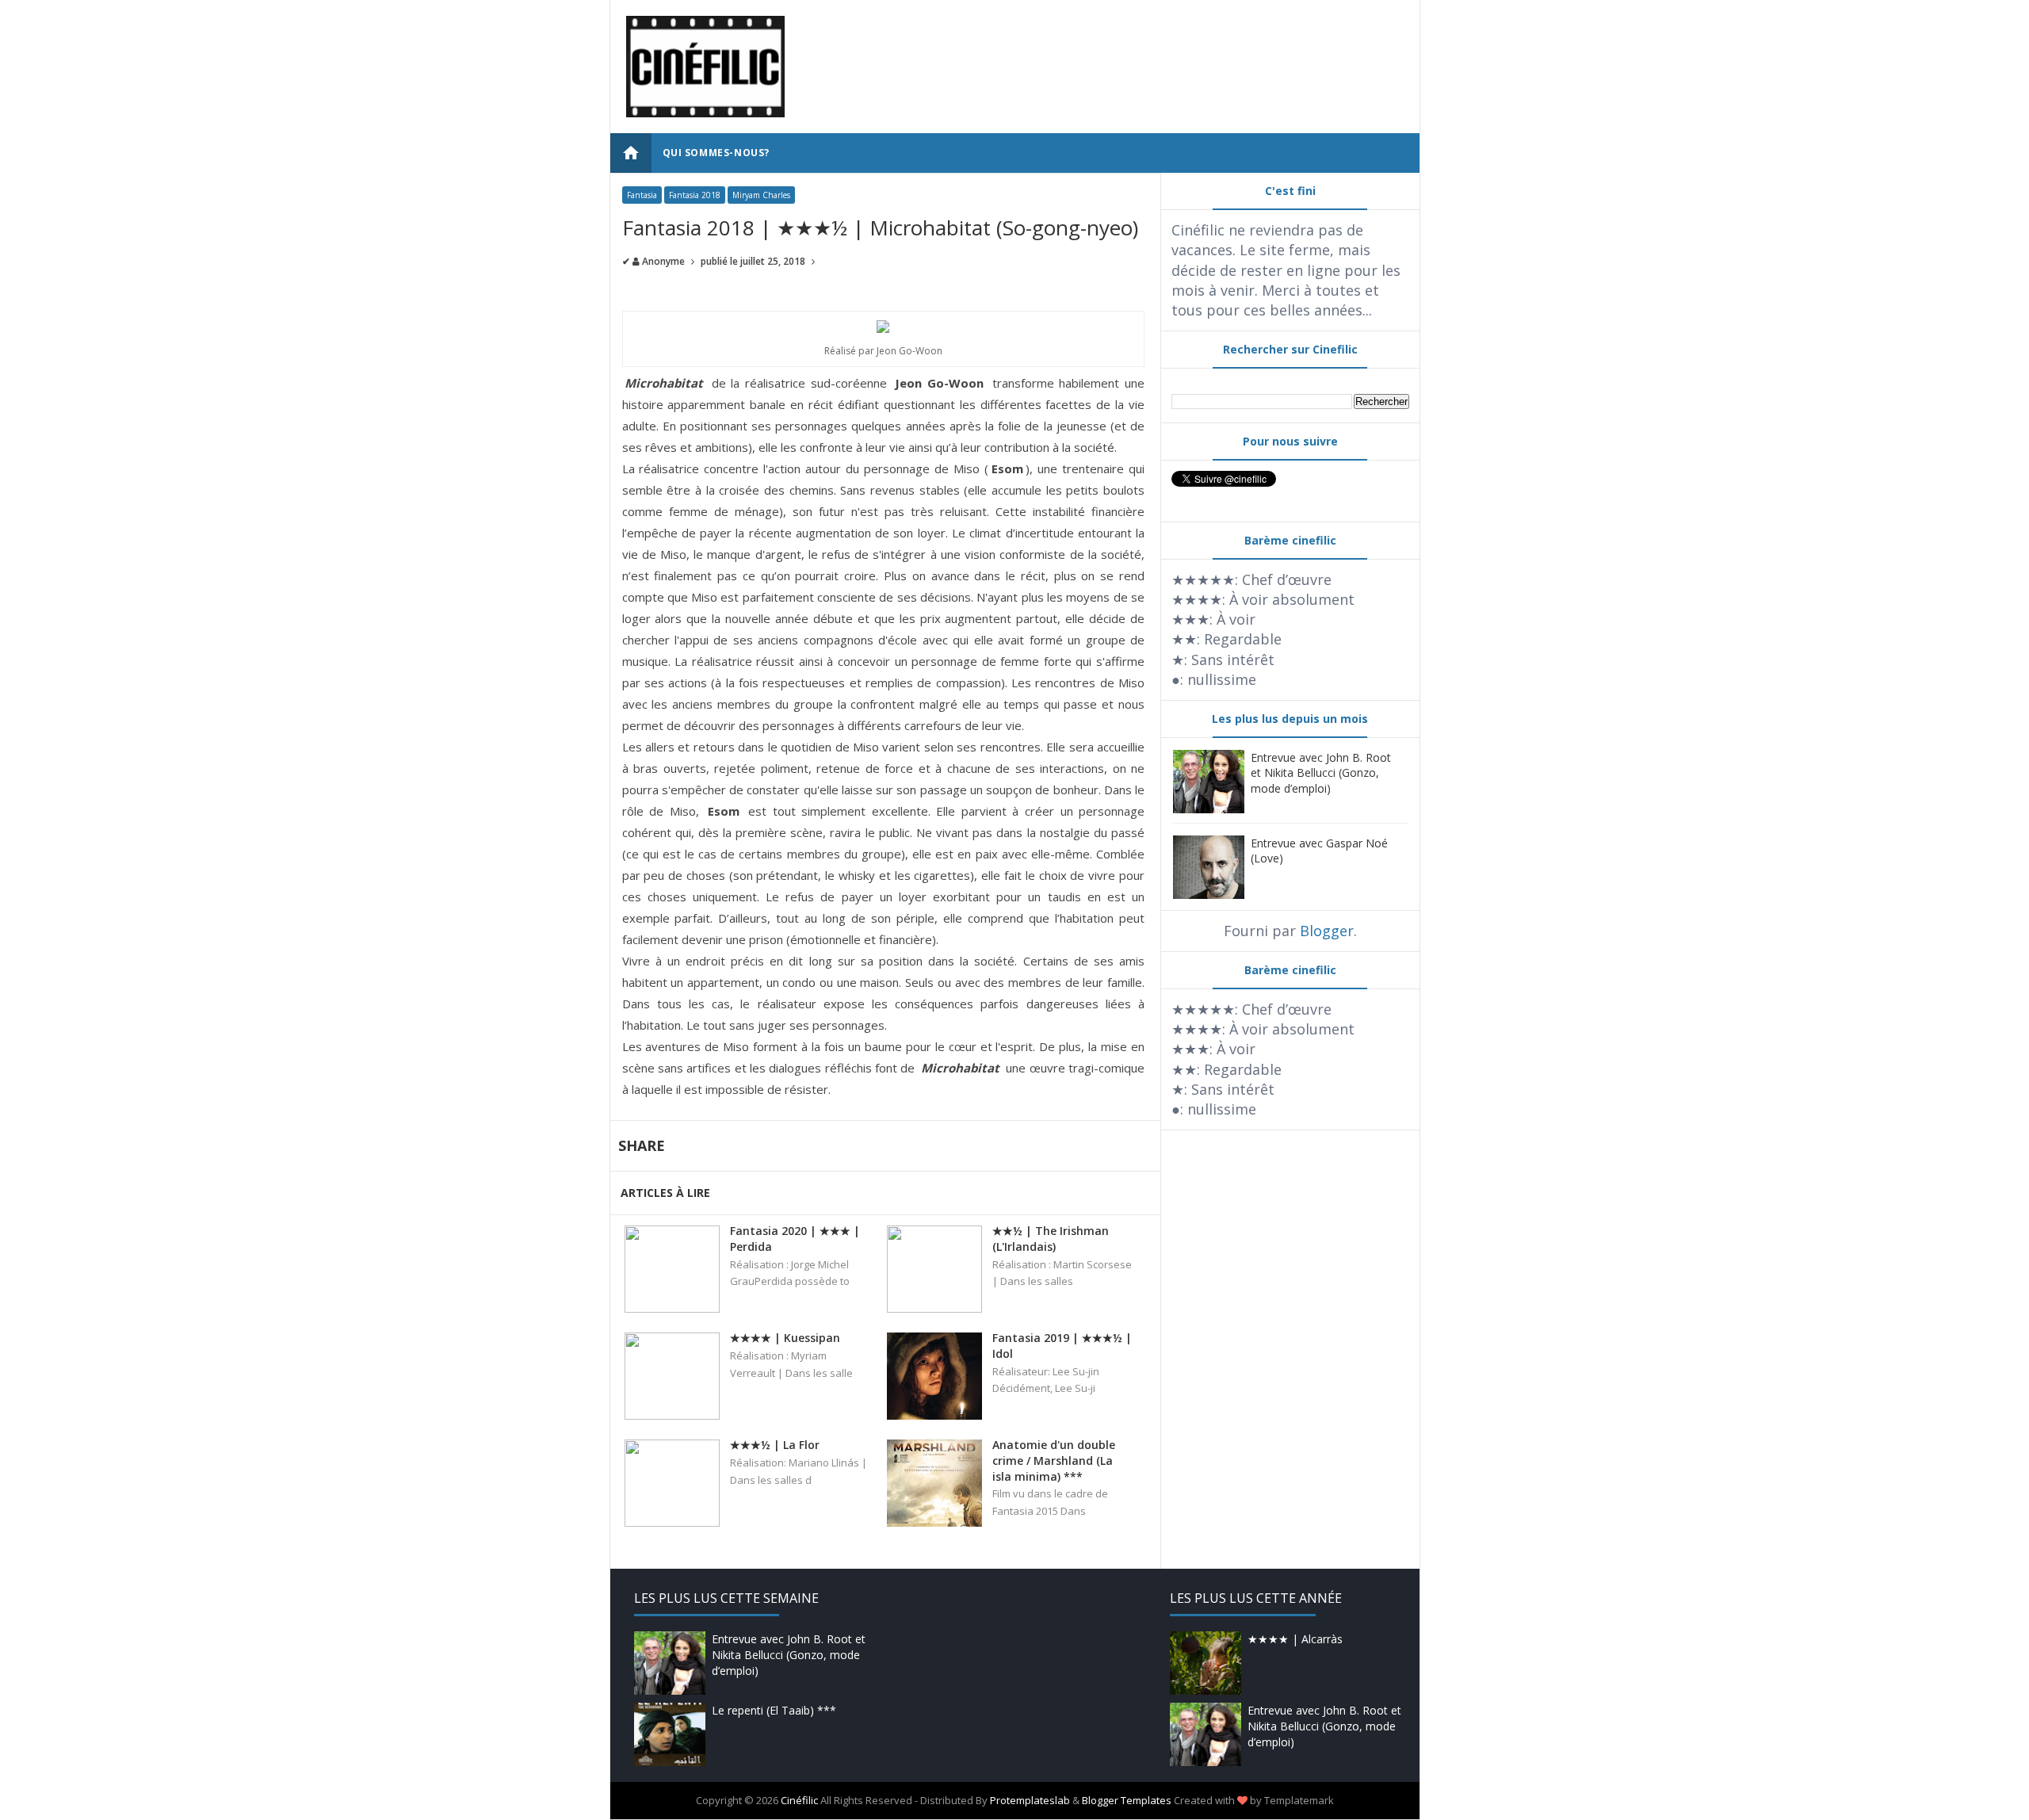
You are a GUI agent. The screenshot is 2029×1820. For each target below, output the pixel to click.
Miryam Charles (761, 195)
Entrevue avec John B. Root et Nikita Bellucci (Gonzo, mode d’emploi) (1321, 773)
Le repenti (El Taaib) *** (774, 1710)
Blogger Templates (1127, 1800)
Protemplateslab (1030, 1800)
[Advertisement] (1115, 52)
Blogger (1327, 931)
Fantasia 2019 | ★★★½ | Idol (1062, 1346)
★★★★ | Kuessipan (785, 1338)
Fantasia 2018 (695, 195)
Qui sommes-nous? (716, 153)
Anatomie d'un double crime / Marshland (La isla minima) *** (1054, 1460)
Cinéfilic (799, 1800)
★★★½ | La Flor (775, 1445)
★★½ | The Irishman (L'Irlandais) (1051, 1239)
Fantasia (642, 195)
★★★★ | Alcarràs (1295, 1639)
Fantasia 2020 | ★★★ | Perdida (795, 1239)
